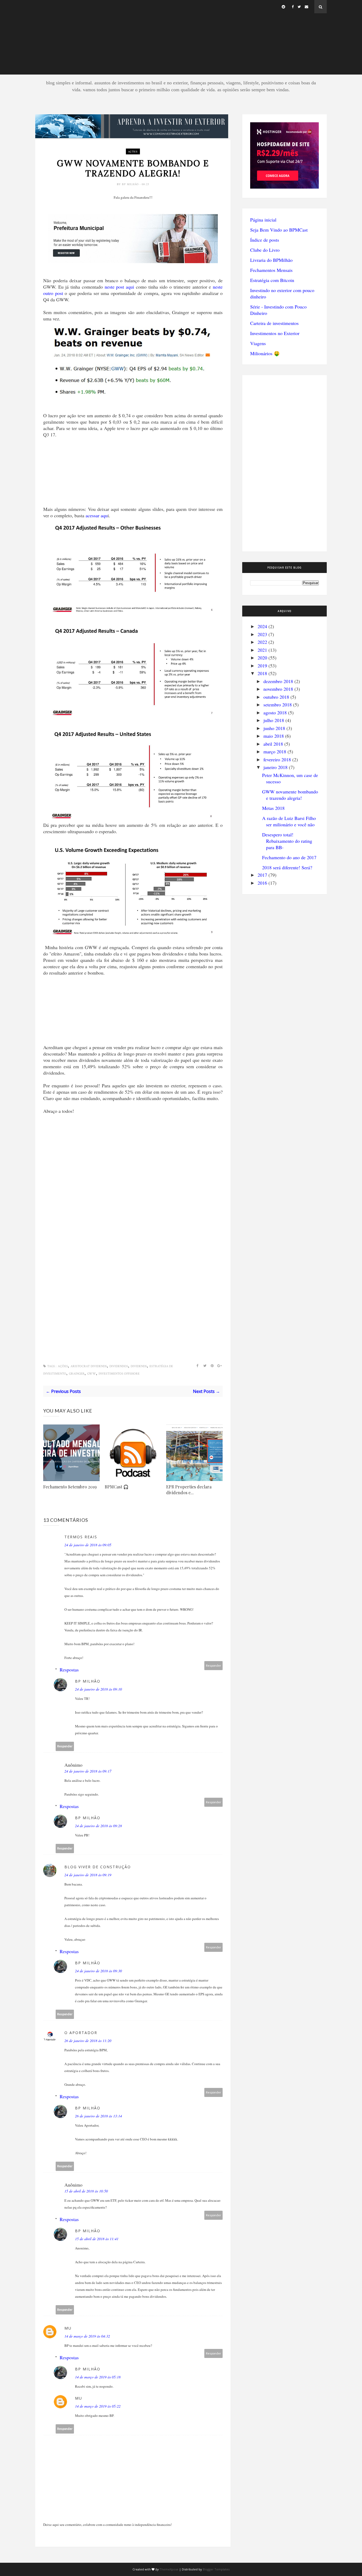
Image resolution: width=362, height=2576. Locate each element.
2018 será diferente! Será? (287, 867)
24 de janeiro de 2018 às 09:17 (88, 1771)
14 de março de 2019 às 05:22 (98, 2406)
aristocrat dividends (89, 1366)
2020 (262, 658)
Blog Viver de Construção (98, 1867)
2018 (262, 673)
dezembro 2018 (278, 681)
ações (133, 151)
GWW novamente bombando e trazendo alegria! (290, 795)
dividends (139, 1366)
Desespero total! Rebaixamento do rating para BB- (287, 841)
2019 (262, 666)
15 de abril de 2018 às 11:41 (97, 2239)
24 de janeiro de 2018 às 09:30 (98, 1971)
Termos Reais (81, 1537)
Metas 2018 (273, 808)
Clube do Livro (265, 250)
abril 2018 (273, 744)
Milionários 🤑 (265, 353)
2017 (262, 875)
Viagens (258, 343)
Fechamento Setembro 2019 (70, 1487)
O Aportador (81, 2033)
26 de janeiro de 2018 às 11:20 (88, 2041)
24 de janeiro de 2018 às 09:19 (88, 1875)
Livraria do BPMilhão (271, 260)
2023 (262, 634)
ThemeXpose (169, 2569)
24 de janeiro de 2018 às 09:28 (98, 1826)
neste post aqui (119, 287)
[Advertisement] (181, 37)
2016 (262, 883)
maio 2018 (274, 736)
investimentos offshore (119, 1374)
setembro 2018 (278, 705)
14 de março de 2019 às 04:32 (87, 2336)
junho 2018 (274, 728)
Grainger (77, 1374)
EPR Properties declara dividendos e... (189, 1490)
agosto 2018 (275, 713)
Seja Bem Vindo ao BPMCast (279, 230)
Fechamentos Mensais (271, 270)
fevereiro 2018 (277, 759)
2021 (262, 650)
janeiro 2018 (275, 767)
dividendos (119, 1366)
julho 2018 (274, 720)
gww (92, 1374)
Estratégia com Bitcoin (272, 280)
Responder (214, 1665)
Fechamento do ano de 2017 (289, 857)
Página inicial (263, 220)
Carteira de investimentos (274, 323)
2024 (262, 626)
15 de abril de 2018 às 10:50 (86, 2191)
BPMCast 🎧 (117, 1487)
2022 (262, 642)
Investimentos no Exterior (275, 333)
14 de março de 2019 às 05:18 (98, 2377)
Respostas (69, 1670)
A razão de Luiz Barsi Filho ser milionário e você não (289, 821)
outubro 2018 (276, 697)
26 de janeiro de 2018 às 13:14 (98, 2116)
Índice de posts (265, 240)
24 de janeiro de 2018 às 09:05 (88, 1545)
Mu (68, 2328)
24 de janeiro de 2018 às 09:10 (98, 1689)
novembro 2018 (278, 689)
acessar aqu (97, 515)
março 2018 (275, 751)
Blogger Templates (216, 2569)
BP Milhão (131, 184)
